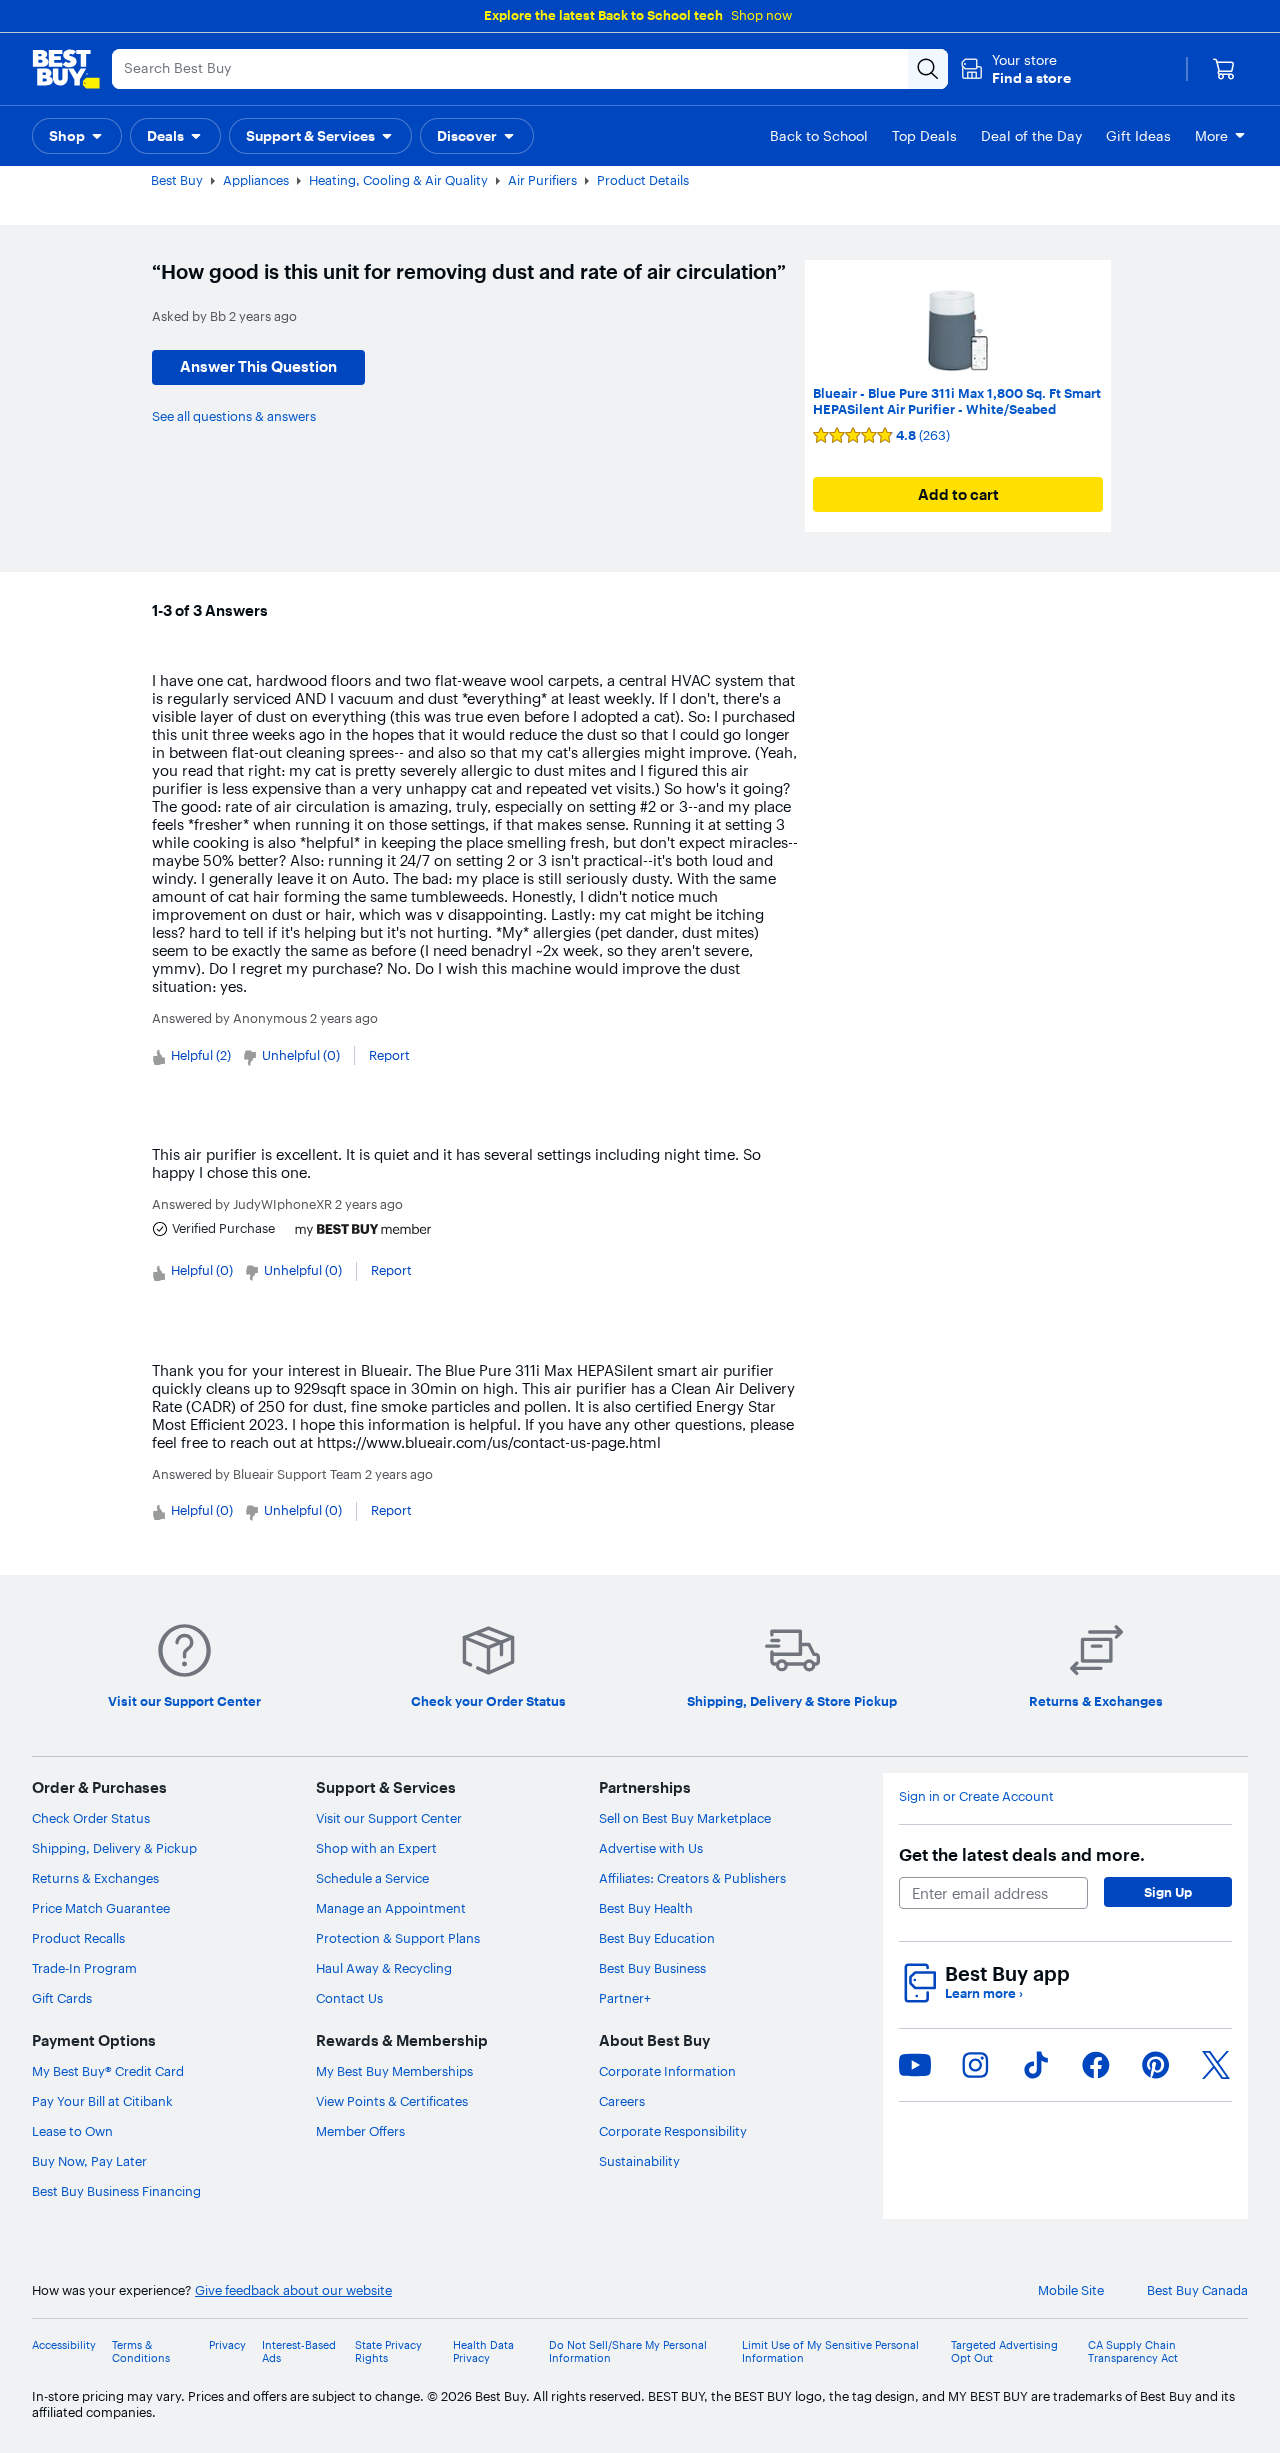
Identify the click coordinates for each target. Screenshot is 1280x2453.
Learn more (984, 1993)
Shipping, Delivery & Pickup (114, 1848)
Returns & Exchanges (95, 1878)
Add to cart (958, 494)
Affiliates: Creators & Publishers (692, 1878)
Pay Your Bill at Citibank (102, 2101)
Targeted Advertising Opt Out (1004, 2352)
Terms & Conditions (141, 2352)
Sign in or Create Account (976, 1796)
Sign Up (1168, 1892)
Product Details (643, 180)
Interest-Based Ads (299, 2352)
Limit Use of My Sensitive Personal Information (830, 2352)
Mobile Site (1071, 2290)
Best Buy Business (652, 1968)
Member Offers (360, 2131)
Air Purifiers (542, 180)
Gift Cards (62, 1998)
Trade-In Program (84, 1968)
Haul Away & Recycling (384, 1968)
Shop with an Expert (376, 1848)
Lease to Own (72, 2131)
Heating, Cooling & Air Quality (398, 180)
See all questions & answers (234, 416)
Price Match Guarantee (101, 1908)
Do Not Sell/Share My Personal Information (628, 2352)
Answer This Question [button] (258, 366)
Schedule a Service (372, 1878)
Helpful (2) (201, 1055)
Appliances (256, 180)
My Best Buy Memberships (394, 2071)
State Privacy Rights (388, 2352)
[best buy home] (66, 69)
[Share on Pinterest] (1156, 2065)
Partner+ (625, 1998)
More (1211, 136)
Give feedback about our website (293, 2290)
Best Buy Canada (1197, 2290)
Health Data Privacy (483, 2352)
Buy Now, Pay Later (89, 2161)
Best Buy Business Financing (116, 2191)
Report (389, 1055)
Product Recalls (78, 1938)
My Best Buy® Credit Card (108, 2071)
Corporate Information (667, 2071)
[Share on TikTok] (1036, 2065)
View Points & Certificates (392, 2101)
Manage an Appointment (391, 1908)
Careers (622, 2101)
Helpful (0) (202, 1270)
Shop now (761, 15)
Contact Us (349, 1998)
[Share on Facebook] (1096, 2065)
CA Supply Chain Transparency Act (1133, 2352)
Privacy (227, 2345)
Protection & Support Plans (398, 1938)
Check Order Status (91, 1818)
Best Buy (177, 180)
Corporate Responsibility (673, 2131)
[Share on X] (1216, 2065)
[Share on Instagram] (975, 2065)
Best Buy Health (646, 1908)
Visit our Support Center (389, 1818)
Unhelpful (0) (301, 1055)
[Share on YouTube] (915, 2065)
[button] (1015, 69)
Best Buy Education (657, 1938)
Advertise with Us (651, 1848)
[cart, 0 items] (1224, 69)
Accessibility (64, 2345)
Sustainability (639, 2161)
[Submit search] (928, 69)
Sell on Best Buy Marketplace (685, 1818)
